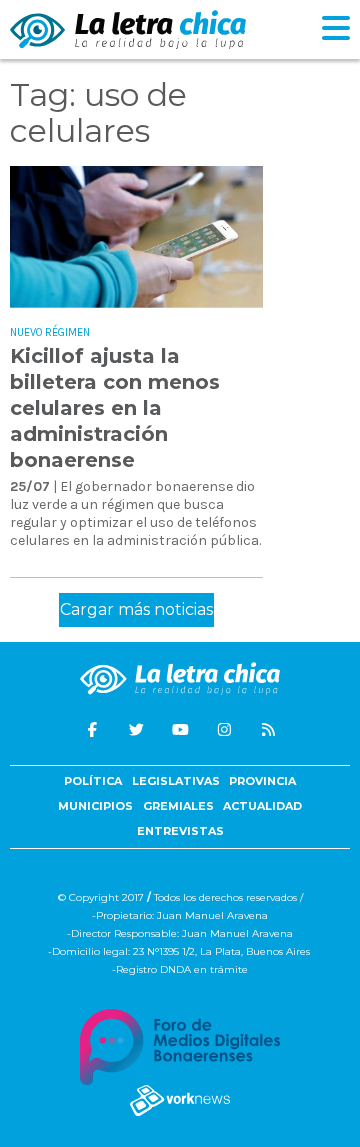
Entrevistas (180, 831)
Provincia (262, 781)
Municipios (95, 806)
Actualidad (262, 806)
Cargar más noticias (136, 609)
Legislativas (176, 781)
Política (93, 781)
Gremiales (178, 806)
